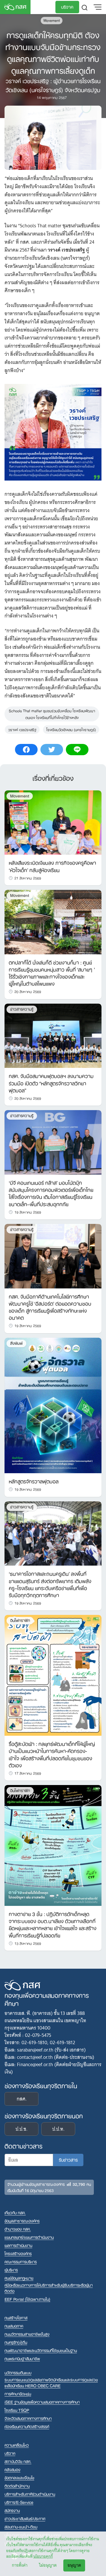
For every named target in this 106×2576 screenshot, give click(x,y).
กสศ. (22, 2099)
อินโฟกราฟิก (20, 1620)
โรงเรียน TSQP (17, 2410)
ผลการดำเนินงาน (18, 2245)
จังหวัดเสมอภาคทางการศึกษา (28, 2418)
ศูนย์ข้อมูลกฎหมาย (19, 2278)
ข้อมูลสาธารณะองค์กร (22, 2221)
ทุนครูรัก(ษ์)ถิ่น (16, 2342)
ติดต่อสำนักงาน (17, 2486)
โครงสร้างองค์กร (18, 2253)
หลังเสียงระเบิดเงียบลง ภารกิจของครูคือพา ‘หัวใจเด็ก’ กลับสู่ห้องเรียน (52, 866)
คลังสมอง (12, 2469)
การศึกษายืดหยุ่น (18, 2394)
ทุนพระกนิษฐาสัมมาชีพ (22, 2358)
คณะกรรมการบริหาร (21, 2261)
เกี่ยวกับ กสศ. (15, 2212)
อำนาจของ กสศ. (18, 2229)
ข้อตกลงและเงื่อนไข (19, 2478)
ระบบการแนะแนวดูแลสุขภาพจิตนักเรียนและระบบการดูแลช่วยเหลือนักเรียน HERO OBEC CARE (51, 2382)
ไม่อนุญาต (48, 2565)
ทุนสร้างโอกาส (16, 2318)
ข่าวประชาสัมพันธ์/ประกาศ (25, 2518)
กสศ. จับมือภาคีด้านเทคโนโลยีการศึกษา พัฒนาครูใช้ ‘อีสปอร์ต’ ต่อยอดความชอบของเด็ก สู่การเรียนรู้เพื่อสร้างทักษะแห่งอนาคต (50, 1307)
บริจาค (67, 6)
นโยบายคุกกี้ (43, 2556)
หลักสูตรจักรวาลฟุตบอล (34, 1481)
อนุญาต (74, 2565)
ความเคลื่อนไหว (17, 2445)
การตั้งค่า (20, 2565)
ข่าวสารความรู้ (22, 1009)
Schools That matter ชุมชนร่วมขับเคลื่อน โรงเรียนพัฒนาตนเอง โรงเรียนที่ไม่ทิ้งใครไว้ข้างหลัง (52, 714)
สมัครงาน (12, 2510)
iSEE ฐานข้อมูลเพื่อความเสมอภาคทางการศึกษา (42, 2402)
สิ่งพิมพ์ (16, 1343)
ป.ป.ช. (21, 2129)
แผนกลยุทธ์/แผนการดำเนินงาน (29, 2237)
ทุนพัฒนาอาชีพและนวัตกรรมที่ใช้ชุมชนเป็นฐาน (41, 2350)
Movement (52, 20)
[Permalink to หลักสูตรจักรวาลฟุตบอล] (53, 1405)
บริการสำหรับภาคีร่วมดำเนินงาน (30, 2494)
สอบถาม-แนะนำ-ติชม (21, 2527)
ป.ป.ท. (58, 2129)
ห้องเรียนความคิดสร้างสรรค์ (27, 2426)
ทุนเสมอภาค (14, 2326)
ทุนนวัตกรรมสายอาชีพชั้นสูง (27, 2334)
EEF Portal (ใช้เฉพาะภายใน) (27, 2299)
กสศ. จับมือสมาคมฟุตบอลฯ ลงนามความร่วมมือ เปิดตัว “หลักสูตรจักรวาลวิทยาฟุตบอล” (51, 1083)
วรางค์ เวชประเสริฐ (22, 729)
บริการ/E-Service (19, 2502)
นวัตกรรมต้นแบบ (18, 2372)
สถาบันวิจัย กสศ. (18, 2461)
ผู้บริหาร (11, 2270)
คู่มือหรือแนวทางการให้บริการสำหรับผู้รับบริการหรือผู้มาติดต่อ (49, 2288)
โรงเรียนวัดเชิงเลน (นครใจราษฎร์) (71, 729)
